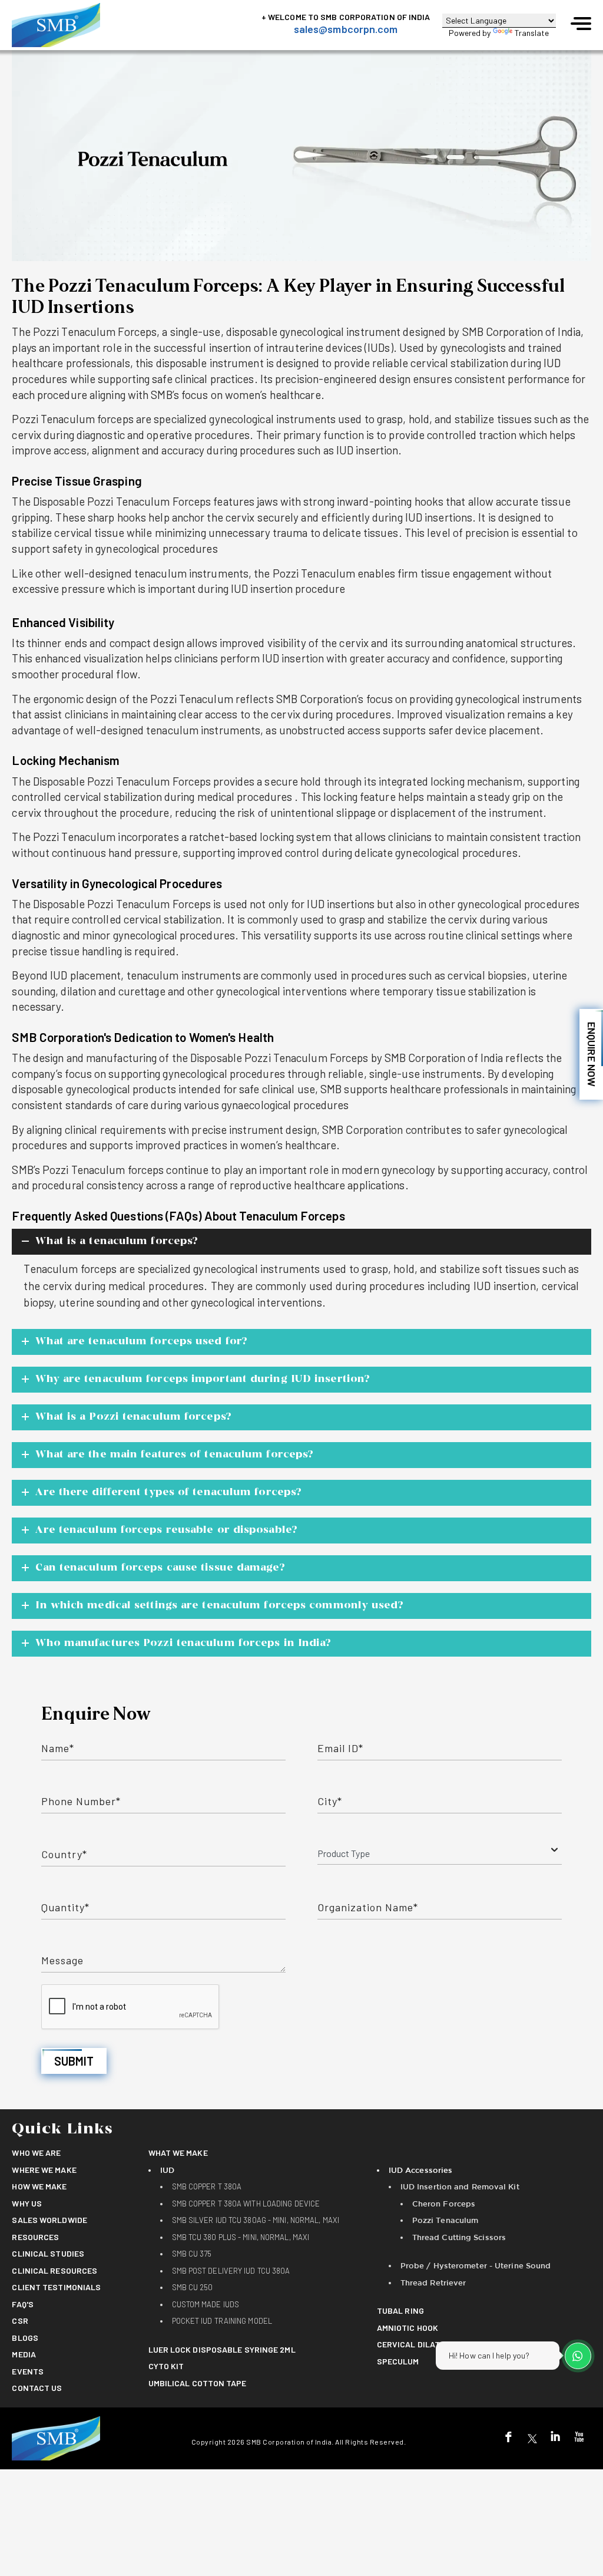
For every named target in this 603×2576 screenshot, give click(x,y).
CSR (20, 2321)
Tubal (400, 2311)
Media (24, 2354)
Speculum (398, 2361)
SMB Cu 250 (193, 2287)
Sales (49, 2220)
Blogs (25, 2338)
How (39, 2186)
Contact (37, 2388)
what (178, 2153)
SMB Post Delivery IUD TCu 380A (231, 2271)
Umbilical (198, 2383)
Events (28, 2371)
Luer (222, 2349)
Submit (74, 2061)
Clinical (48, 2253)
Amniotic (407, 2328)
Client (56, 2287)
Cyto (166, 2366)
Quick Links (62, 2130)
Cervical (414, 2344)
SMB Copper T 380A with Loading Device (246, 2204)
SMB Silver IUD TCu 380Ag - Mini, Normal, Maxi (256, 2220)
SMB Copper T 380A (207, 2186)
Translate (532, 33)
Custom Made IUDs (206, 2304)
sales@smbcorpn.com (346, 29)
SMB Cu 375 (192, 2254)
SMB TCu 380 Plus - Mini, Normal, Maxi (241, 2237)
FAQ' (23, 2304)
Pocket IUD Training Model (222, 2321)
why (27, 2203)
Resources (35, 2237)
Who (36, 2153)
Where (44, 2170)
